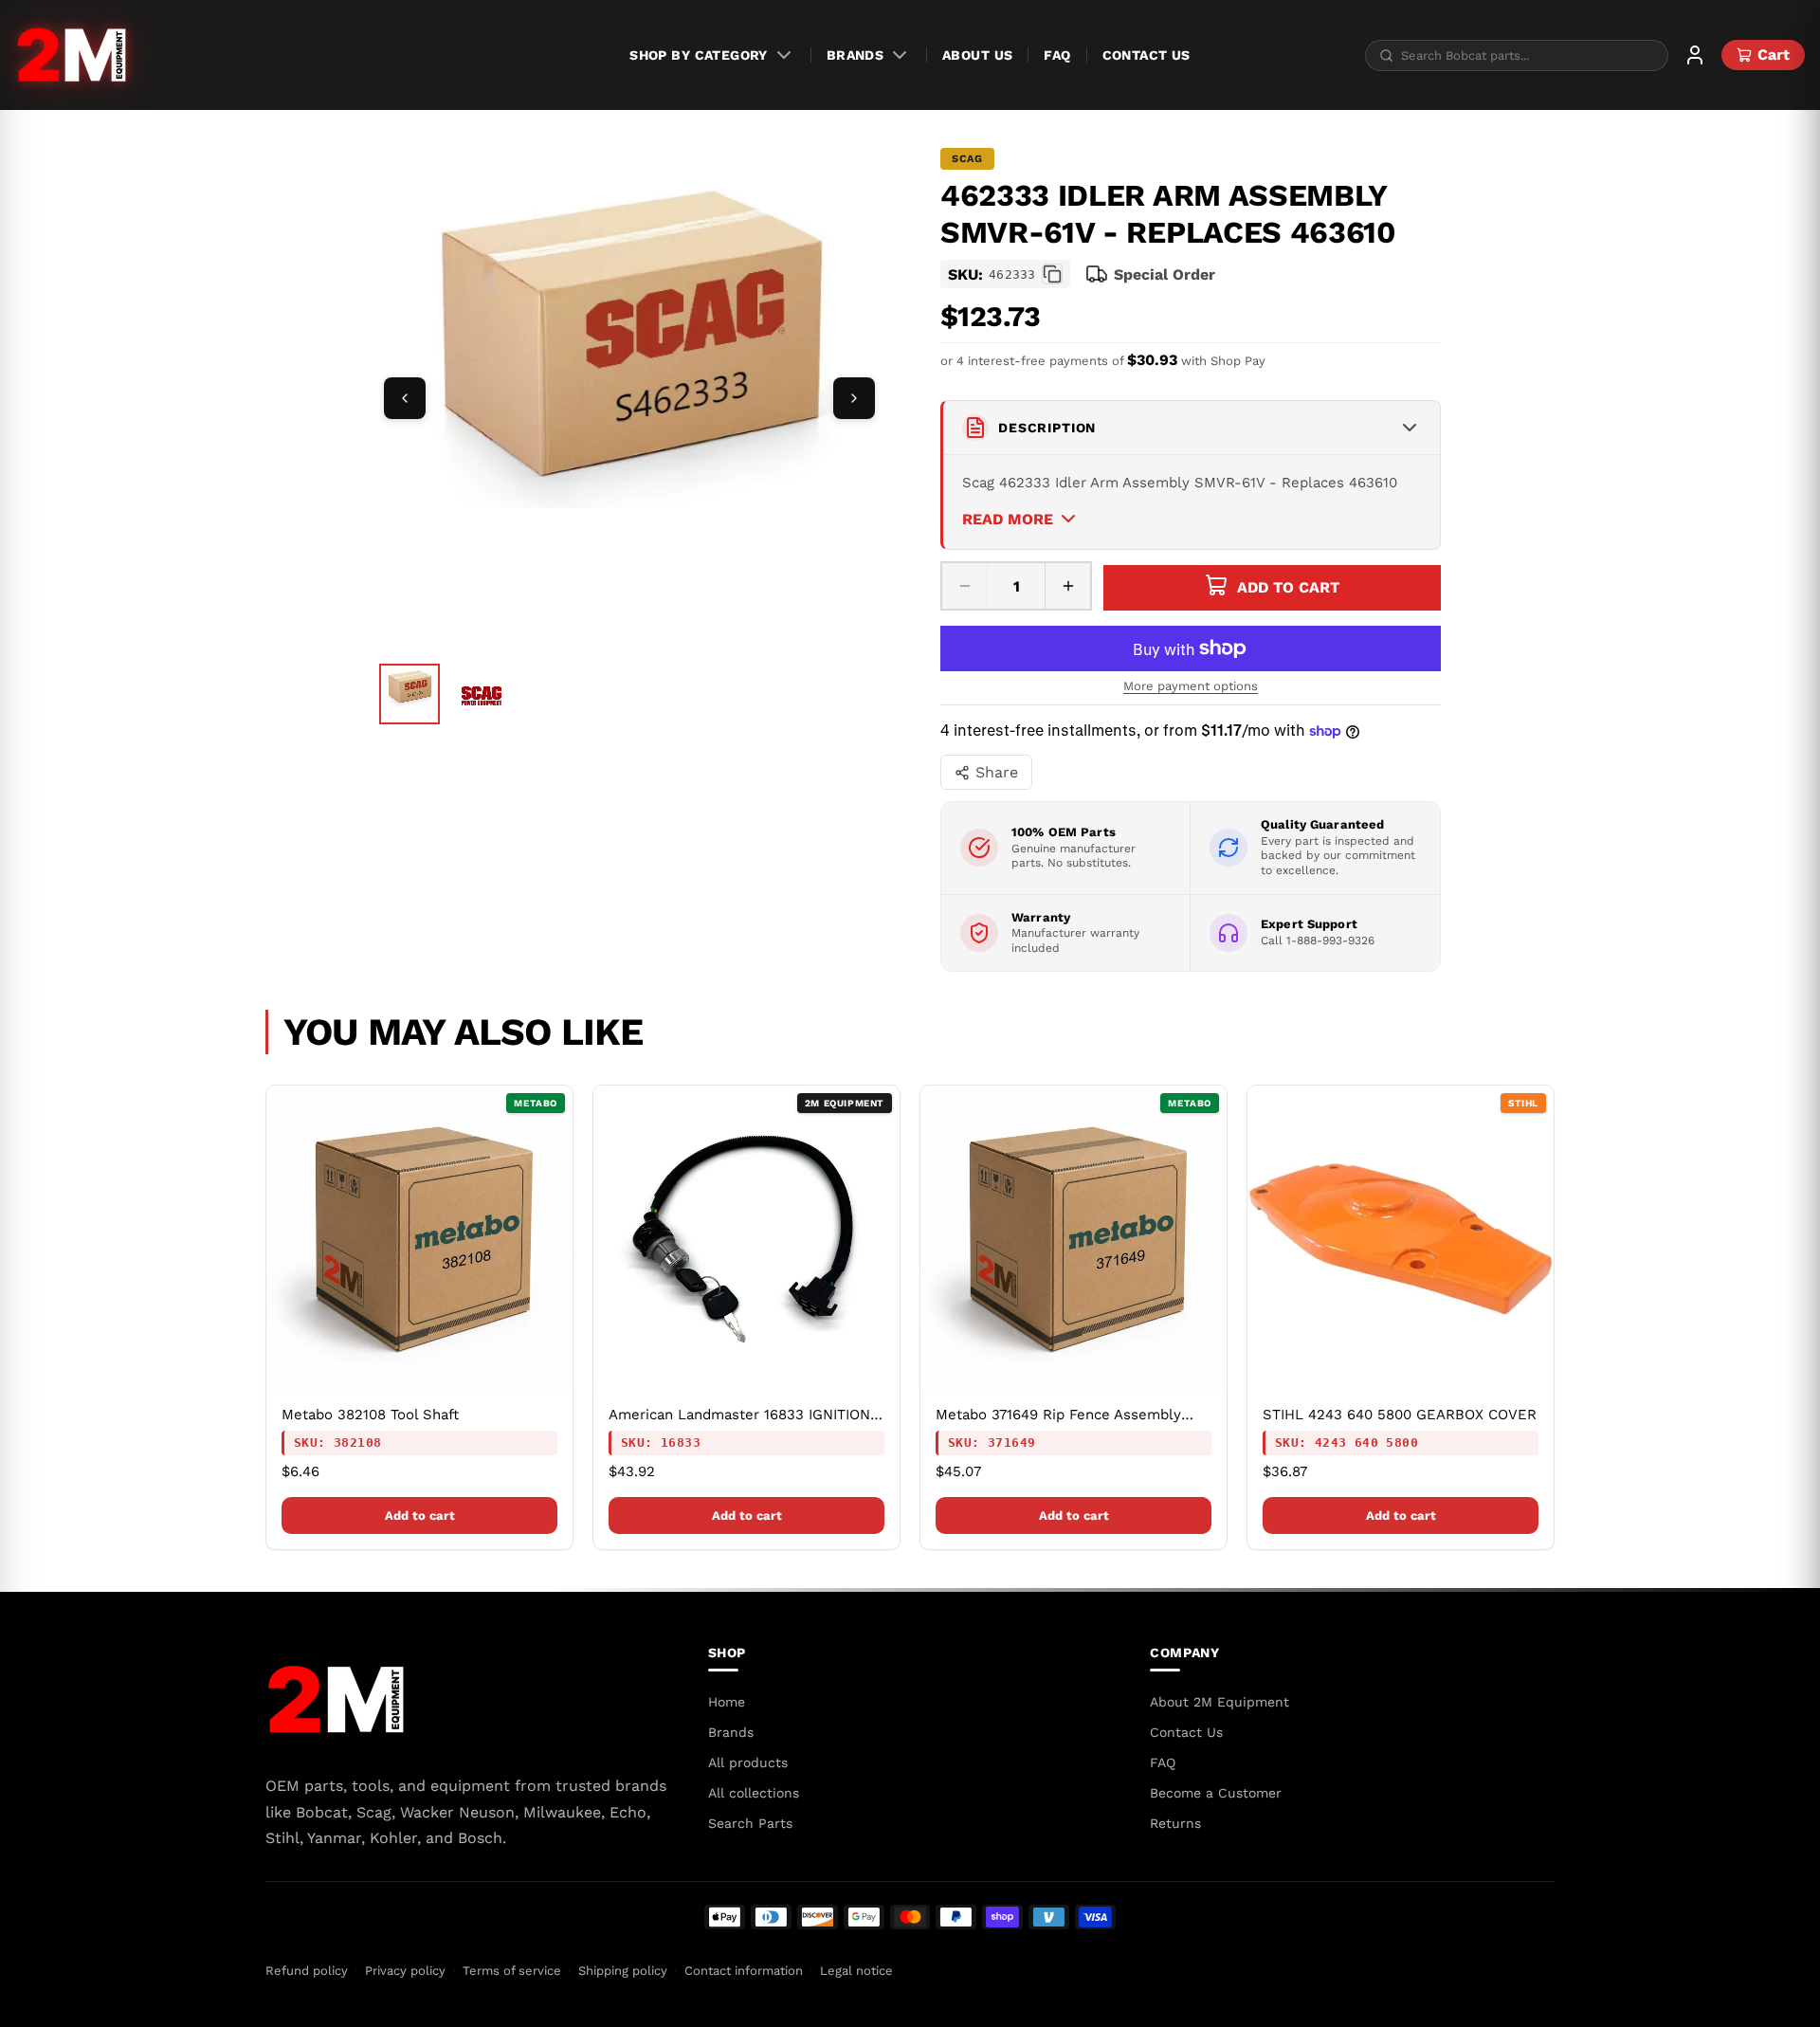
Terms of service (512, 1971)
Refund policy (307, 1971)
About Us (977, 55)
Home (727, 1702)
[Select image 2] (482, 696)
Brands (855, 55)
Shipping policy (623, 1971)
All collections (754, 1793)
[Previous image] (405, 398)
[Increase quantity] (1067, 586)
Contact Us (1147, 55)
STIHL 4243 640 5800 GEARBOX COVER (1400, 1415)
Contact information (744, 1971)
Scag (967, 159)
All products (748, 1762)
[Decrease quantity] (965, 586)
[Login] (1695, 55)
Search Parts (750, 1823)
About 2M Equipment (1219, 1702)
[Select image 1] (409, 694)
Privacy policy (405, 1971)
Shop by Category (699, 55)
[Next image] (854, 398)
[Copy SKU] (1052, 274)
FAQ (1057, 55)
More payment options (1191, 686)
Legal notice (856, 1971)
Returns (1175, 1823)
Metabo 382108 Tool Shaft (370, 1415)
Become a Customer (1216, 1793)
